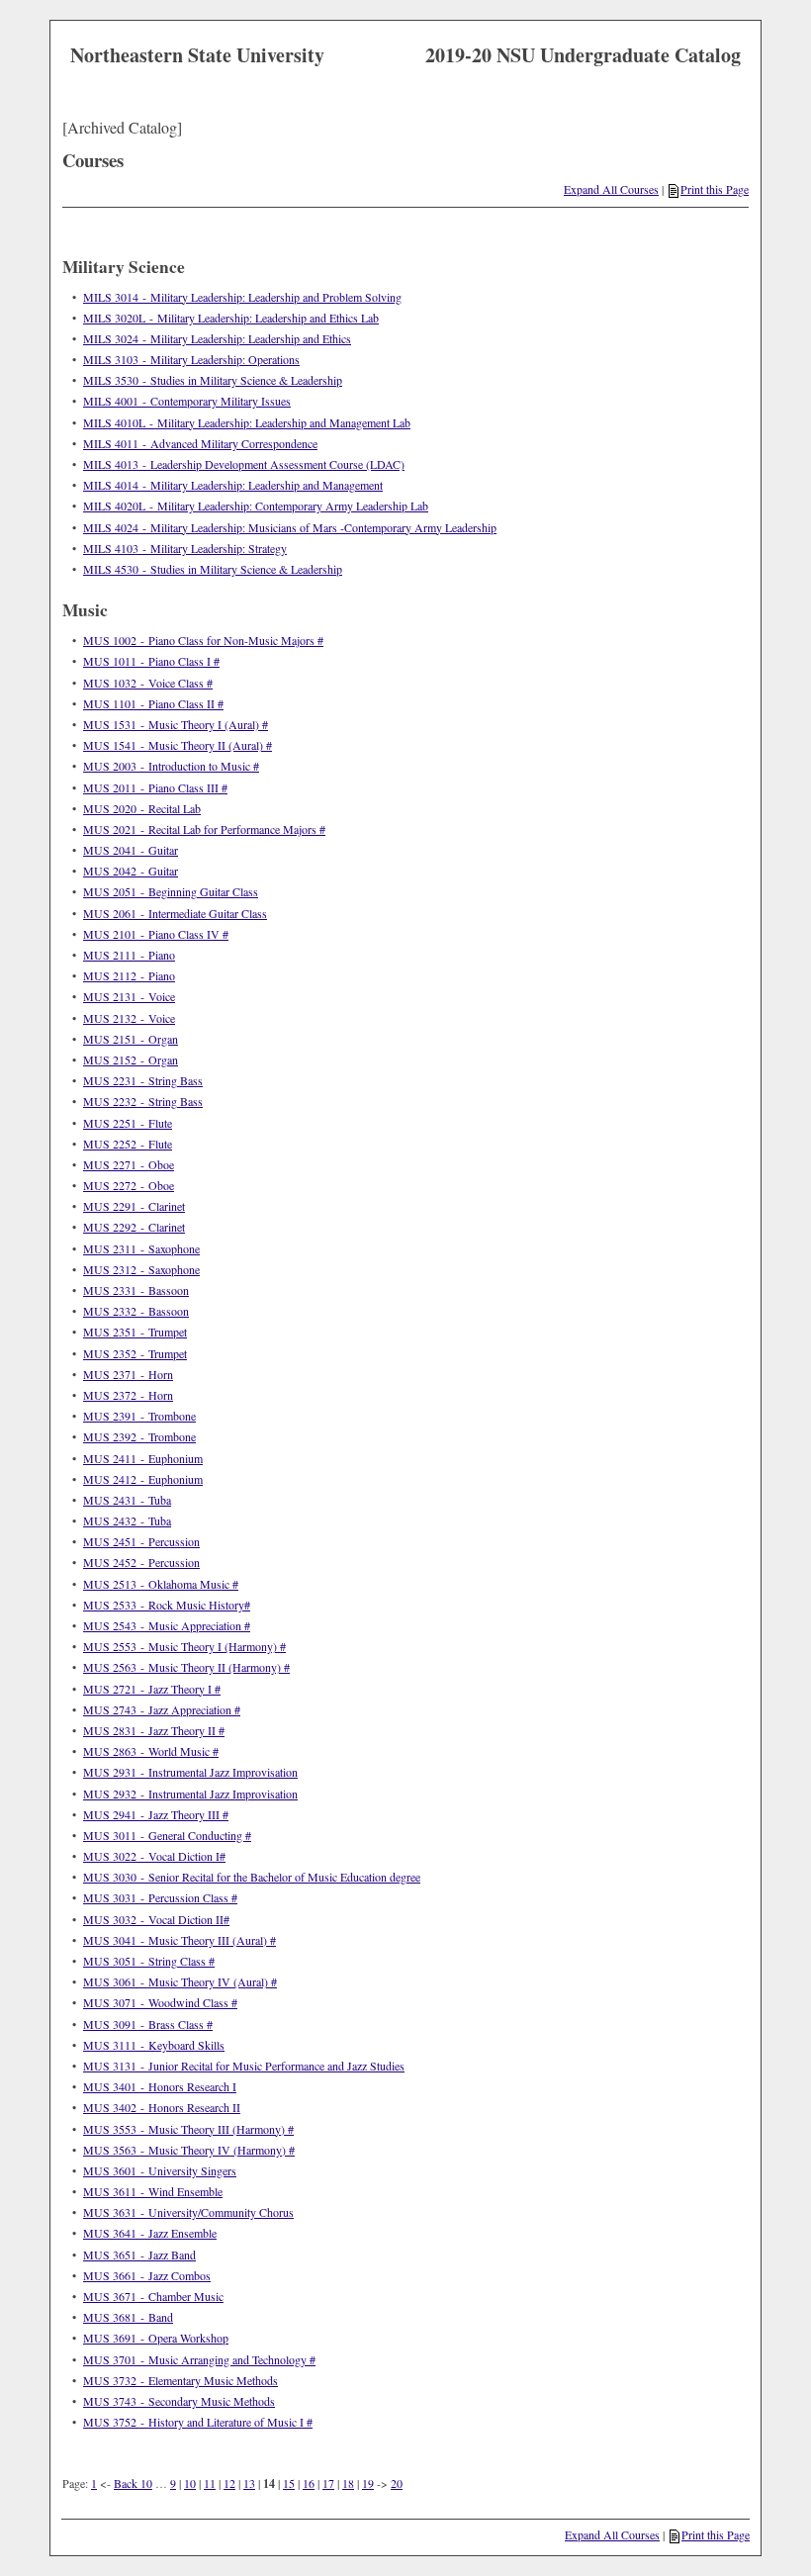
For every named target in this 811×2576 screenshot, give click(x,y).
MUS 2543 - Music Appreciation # (167, 1625)
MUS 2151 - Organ (131, 1039)
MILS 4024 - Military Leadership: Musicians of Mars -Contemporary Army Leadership (290, 527)
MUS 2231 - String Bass (143, 1080)
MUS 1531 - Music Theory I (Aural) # (176, 724)
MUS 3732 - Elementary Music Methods (180, 2380)
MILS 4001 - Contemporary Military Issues (187, 401)
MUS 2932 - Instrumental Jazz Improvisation (190, 1794)
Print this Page (715, 189)
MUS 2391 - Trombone (139, 1416)
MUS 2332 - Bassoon (136, 1311)
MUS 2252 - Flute (128, 1144)
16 (309, 2483)
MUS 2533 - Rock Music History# (167, 1605)
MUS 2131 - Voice (129, 996)
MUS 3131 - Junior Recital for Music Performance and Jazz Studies (244, 2066)
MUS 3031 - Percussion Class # (160, 1897)
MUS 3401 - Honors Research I (160, 2086)
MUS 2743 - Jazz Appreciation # (162, 1709)
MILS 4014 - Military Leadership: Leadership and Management (233, 485)
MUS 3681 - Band (128, 2317)
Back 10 (133, 2483)
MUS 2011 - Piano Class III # (155, 787)
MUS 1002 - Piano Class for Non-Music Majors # (203, 640)
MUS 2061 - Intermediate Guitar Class (175, 913)
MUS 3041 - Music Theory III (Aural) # (180, 1940)
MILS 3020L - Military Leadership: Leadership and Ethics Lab (231, 318)
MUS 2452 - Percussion (141, 1562)
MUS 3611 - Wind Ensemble (153, 2191)
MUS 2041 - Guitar (131, 850)
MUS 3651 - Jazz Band (139, 2254)
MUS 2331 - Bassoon (136, 1290)
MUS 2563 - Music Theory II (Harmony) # (186, 1667)
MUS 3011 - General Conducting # (167, 1835)
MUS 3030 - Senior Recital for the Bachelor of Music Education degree (252, 1877)
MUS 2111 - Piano (129, 955)
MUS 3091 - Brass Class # (148, 2024)
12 (229, 2483)
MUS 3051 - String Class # (149, 1961)
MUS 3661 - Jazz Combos (147, 2275)
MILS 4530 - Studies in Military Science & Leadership (213, 569)
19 (368, 2483)
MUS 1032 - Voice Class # (148, 683)
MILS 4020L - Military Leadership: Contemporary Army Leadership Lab (256, 506)
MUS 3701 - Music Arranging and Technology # (199, 2359)
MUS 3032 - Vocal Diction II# (156, 1919)
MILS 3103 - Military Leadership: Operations (191, 359)
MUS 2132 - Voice (129, 1018)
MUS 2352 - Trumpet (135, 1353)
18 (348, 2483)
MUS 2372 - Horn (128, 1395)
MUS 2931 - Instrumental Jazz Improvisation (190, 1772)
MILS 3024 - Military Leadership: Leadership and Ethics (217, 338)
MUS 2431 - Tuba (127, 1500)
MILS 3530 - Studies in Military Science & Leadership (213, 380)
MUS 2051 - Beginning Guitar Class (171, 891)
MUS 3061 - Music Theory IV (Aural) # (180, 1981)
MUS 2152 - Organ (131, 1059)
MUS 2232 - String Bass (143, 1101)
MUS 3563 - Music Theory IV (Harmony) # (189, 2150)
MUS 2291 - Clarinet (134, 1206)
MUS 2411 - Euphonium (143, 1458)
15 (289, 2483)
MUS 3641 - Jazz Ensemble (150, 2233)
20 (397, 2483)
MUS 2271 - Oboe (129, 1164)
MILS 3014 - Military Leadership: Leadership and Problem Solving (242, 297)
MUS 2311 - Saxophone (141, 1248)
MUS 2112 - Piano (129, 975)
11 (210, 2483)
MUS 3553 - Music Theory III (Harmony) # (188, 2129)
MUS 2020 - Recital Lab (142, 808)
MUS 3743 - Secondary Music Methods (179, 2401)
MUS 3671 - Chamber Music (153, 2296)
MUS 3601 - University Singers (160, 2170)
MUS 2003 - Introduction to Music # (171, 766)
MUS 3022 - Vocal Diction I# (154, 1856)
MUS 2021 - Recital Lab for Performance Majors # (204, 829)
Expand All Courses (611, 189)
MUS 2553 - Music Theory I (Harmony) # (184, 1646)
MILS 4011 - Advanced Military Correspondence (200, 443)
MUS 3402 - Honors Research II (162, 2107)
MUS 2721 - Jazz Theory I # (152, 1689)
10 (190, 2483)
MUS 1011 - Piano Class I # (151, 661)
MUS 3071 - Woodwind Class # (160, 2002)
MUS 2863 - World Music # (151, 1751)
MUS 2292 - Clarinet (134, 1227)
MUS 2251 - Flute (128, 1123)
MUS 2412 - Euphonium (143, 1479)
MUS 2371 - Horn (128, 1374)
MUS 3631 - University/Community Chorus (188, 2212)
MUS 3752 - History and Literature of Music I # (198, 2422)
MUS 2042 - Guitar (131, 871)
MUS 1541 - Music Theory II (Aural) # (178, 745)
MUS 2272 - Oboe (129, 1185)
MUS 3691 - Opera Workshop (156, 2338)
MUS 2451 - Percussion (141, 1541)
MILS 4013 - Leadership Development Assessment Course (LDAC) (244, 464)
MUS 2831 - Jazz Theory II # (154, 1730)
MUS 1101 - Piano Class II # (153, 703)
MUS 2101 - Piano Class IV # (156, 934)
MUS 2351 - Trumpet (135, 1332)
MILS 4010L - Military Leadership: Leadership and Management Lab (247, 422)
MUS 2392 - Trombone (139, 1436)
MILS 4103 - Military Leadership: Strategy (185, 548)
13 (249, 2483)
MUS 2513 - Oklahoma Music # (161, 1584)
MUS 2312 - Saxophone (141, 1269)
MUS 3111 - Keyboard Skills (154, 2045)
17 (328, 2483)
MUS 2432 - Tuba (127, 1520)
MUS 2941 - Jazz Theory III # (156, 1814)
